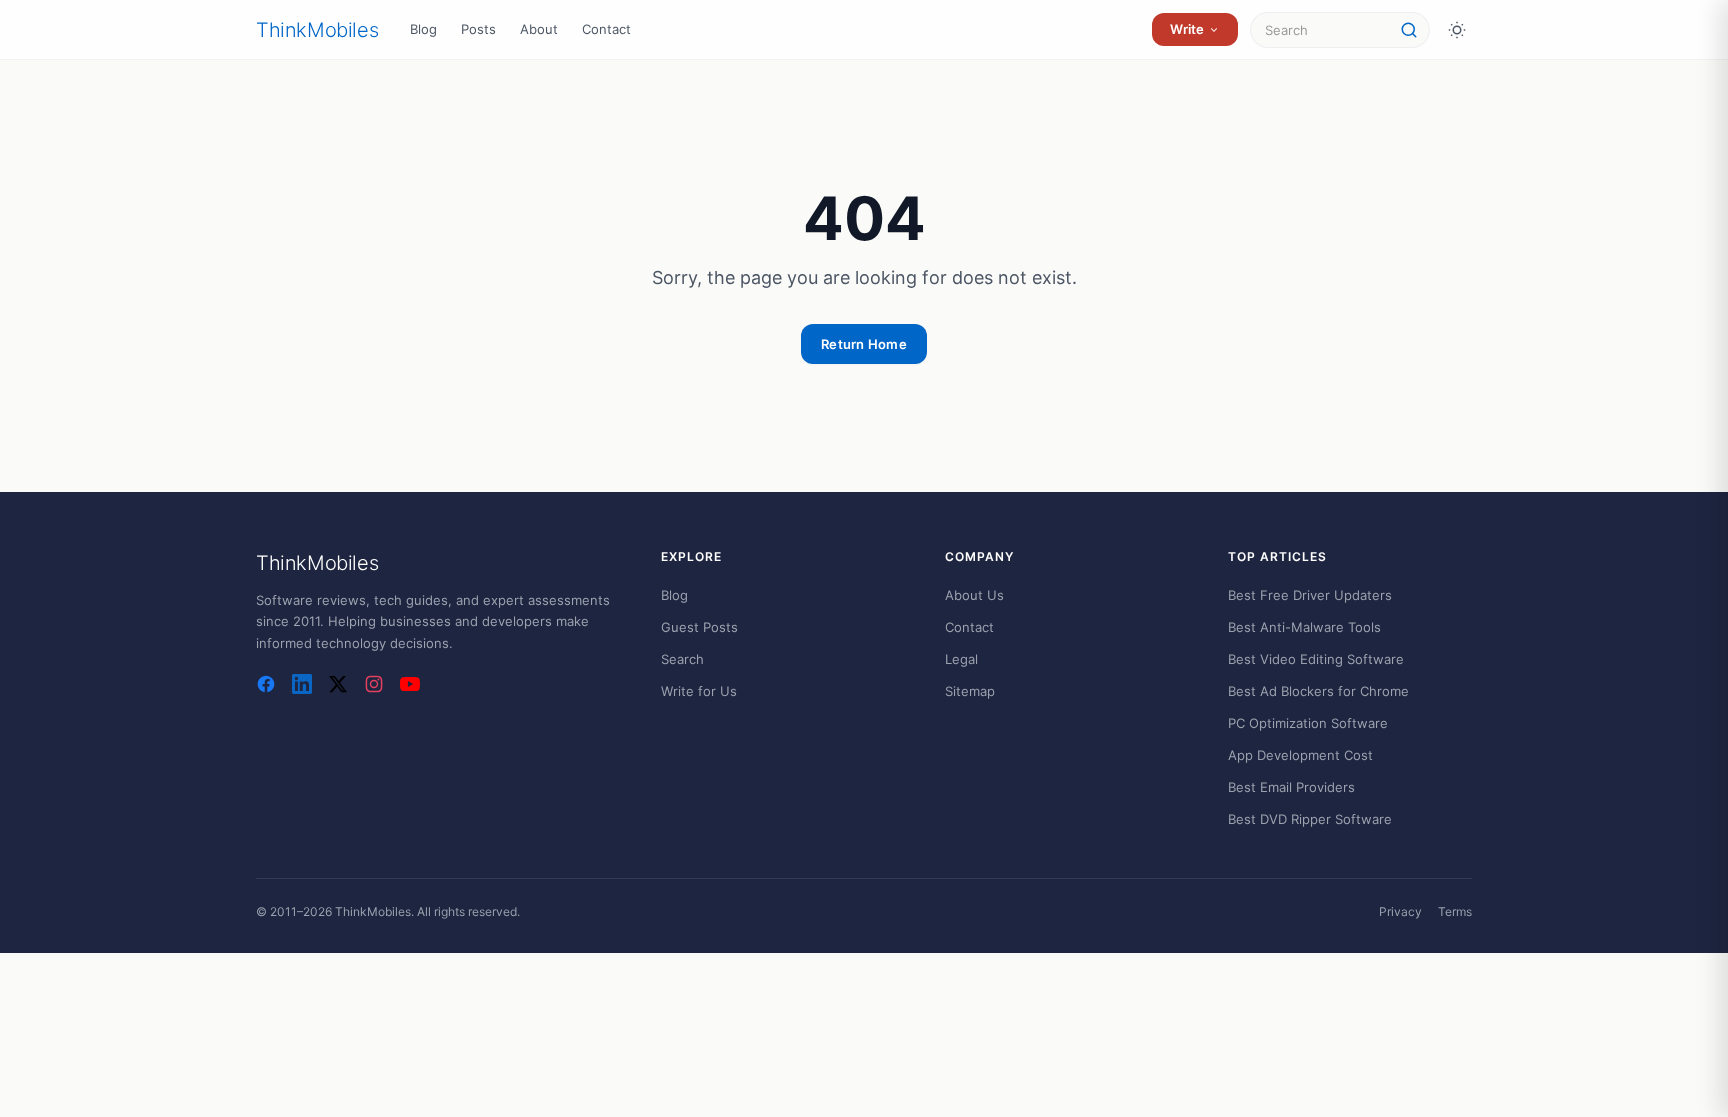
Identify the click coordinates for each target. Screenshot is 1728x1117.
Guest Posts (699, 627)
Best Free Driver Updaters (1310, 595)
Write (1187, 29)
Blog (423, 29)
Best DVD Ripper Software (1310, 819)
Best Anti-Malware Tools (1304, 627)
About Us (974, 595)
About (539, 29)
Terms (1455, 911)
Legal (961, 659)
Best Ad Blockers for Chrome (1318, 691)
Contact (606, 29)
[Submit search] (1409, 30)
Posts (478, 29)
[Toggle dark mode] (1457, 30)
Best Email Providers (1291, 787)
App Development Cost (1300, 755)
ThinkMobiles (317, 30)
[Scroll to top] (1674, 1073)
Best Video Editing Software (1316, 659)
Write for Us (699, 691)
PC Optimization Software (1308, 723)
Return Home (864, 344)
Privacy (1400, 911)
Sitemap (970, 691)
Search (682, 659)
